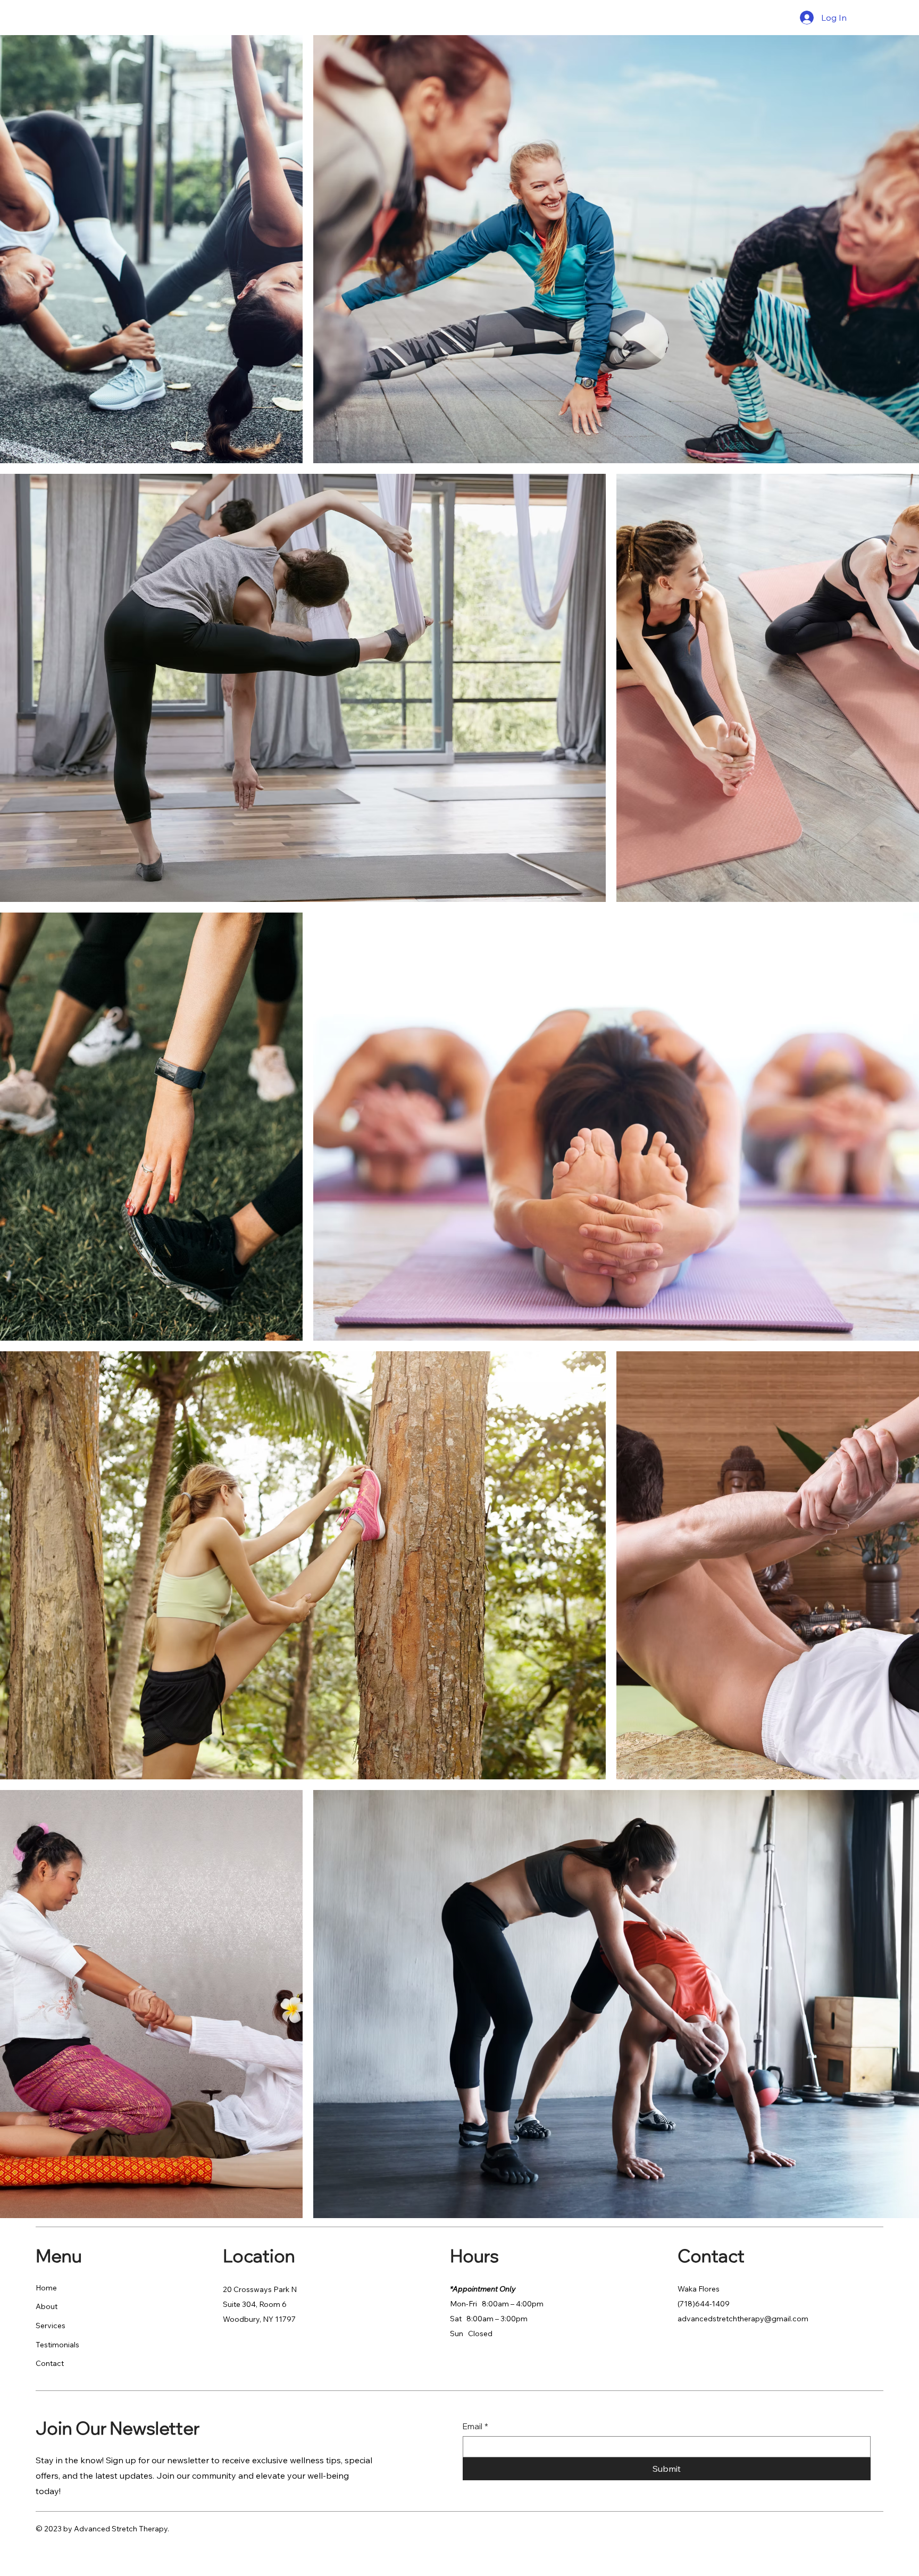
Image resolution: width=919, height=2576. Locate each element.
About (47, 2306)
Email (475, 2426)
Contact (50, 2363)
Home (46, 2288)
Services (51, 2326)
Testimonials (57, 2345)
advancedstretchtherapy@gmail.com (743, 2319)
